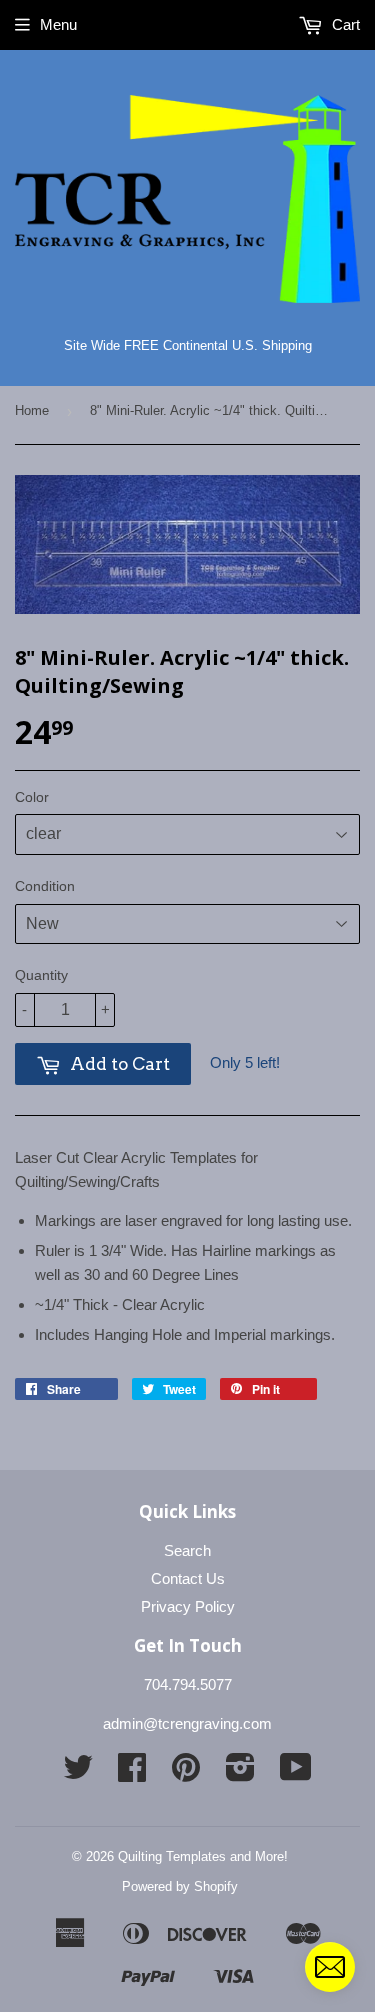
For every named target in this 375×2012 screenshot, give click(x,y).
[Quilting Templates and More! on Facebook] (132, 1773)
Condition (45, 886)
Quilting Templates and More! (203, 1856)
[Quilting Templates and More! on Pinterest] (186, 1773)
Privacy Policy (188, 1606)
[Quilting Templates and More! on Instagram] (240, 1773)
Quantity (41, 975)
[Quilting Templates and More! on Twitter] (78, 1773)
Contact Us (188, 1578)
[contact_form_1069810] (330, 1967)
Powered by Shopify (180, 1886)
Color (32, 797)
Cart (344, 24)
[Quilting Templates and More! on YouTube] (296, 1773)
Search (187, 1550)
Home (32, 410)
